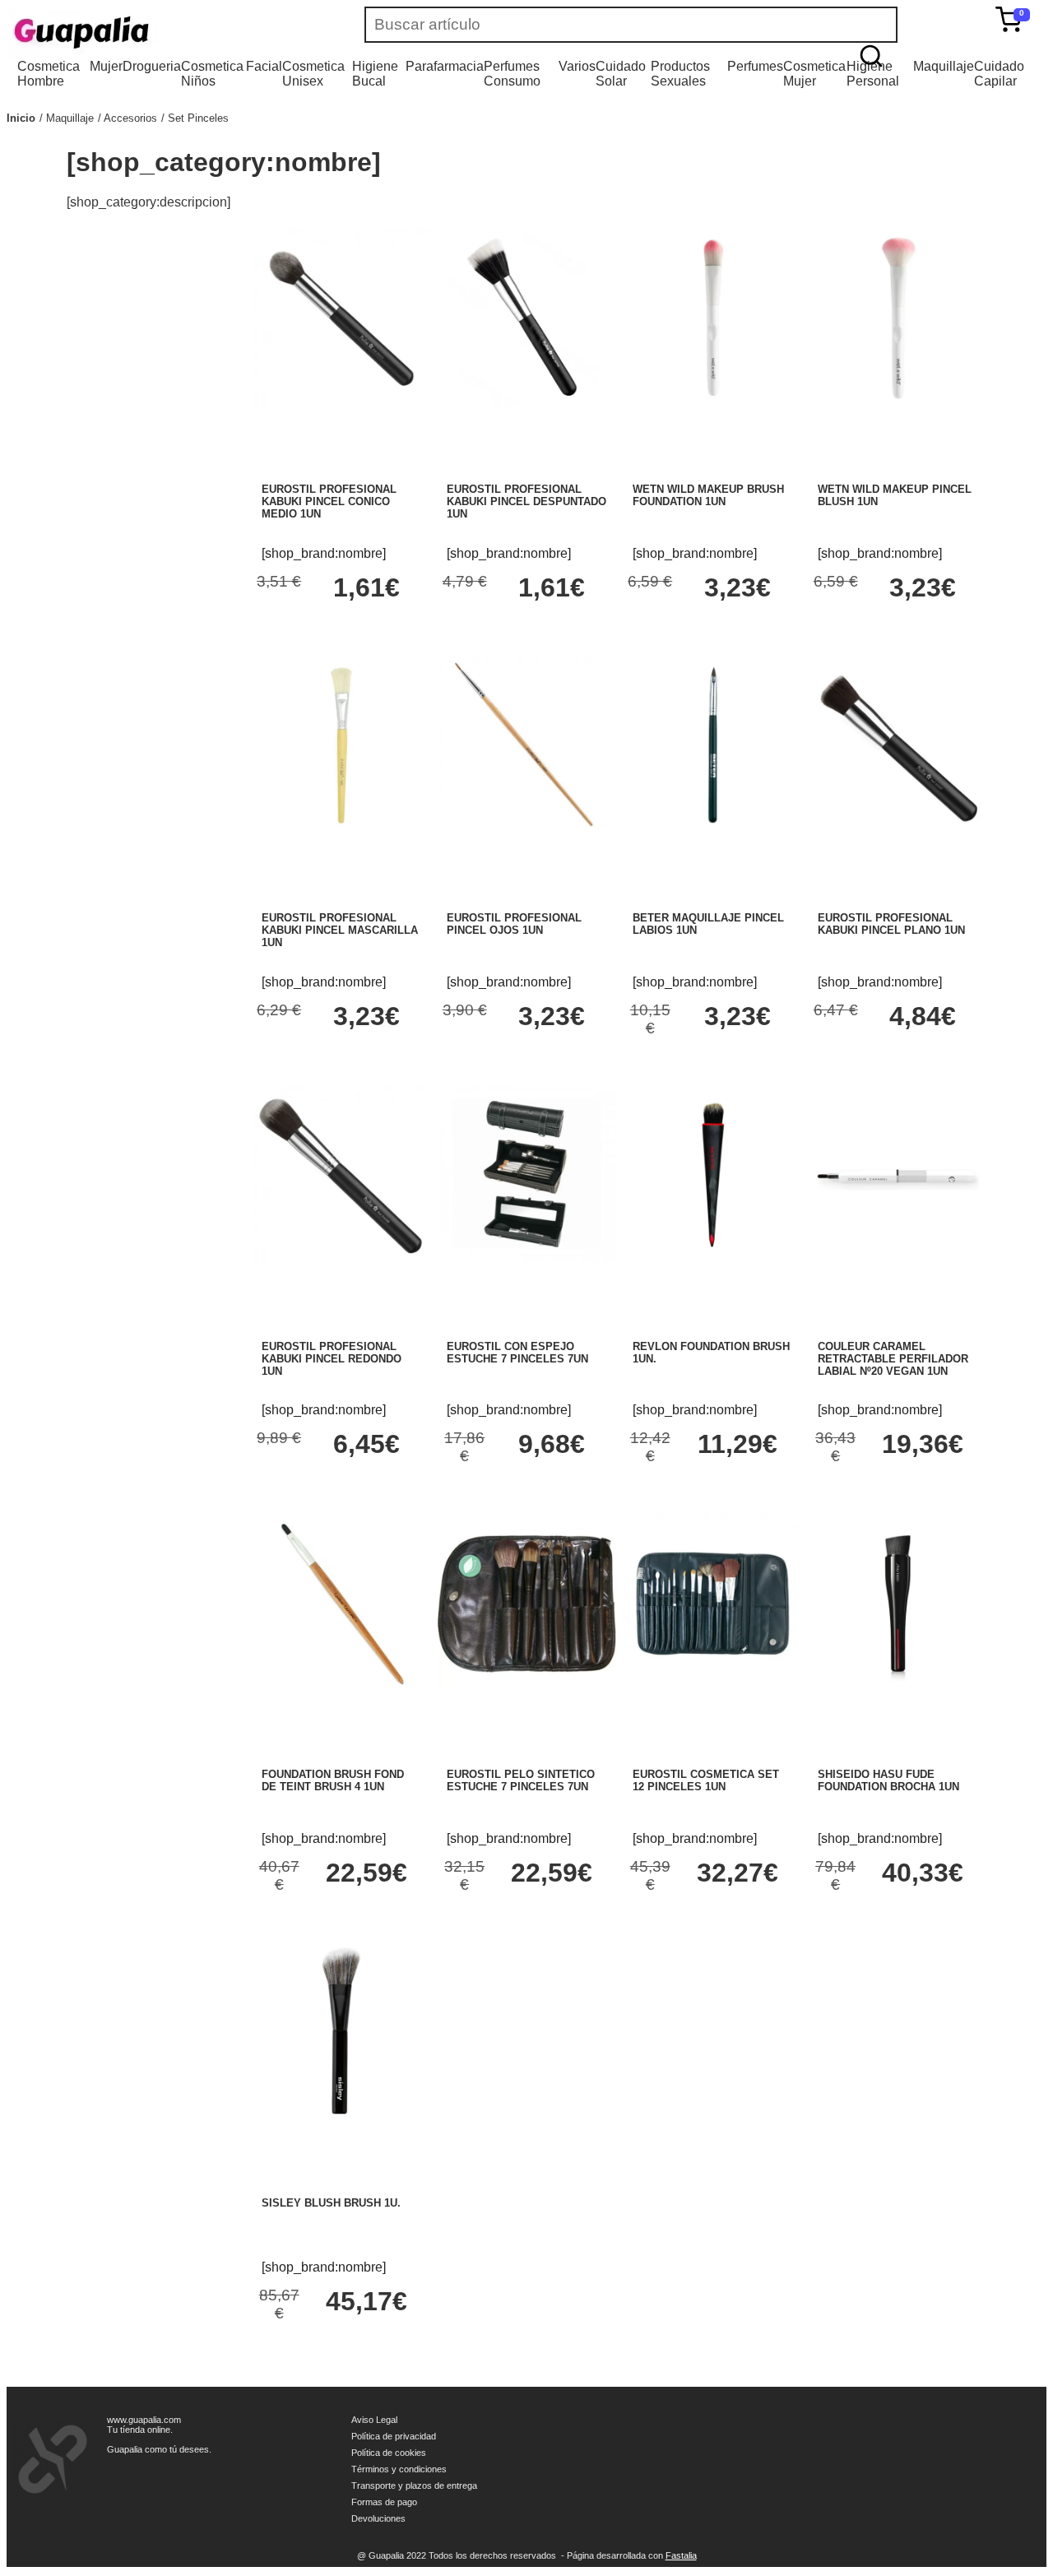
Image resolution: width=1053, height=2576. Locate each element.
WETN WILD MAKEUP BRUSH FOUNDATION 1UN (708, 495)
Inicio (21, 118)
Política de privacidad (394, 2436)
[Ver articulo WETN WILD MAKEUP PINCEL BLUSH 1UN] (898, 402)
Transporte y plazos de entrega (414, 2485)
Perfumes (755, 66)
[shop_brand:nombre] (324, 553)
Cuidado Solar (621, 74)
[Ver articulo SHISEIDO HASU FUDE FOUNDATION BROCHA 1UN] (898, 1687)
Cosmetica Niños (212, 74)
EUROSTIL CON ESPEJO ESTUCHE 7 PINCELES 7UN (517, 1353)
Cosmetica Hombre (49, 74)
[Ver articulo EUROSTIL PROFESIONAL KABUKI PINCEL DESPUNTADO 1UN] (526, 402)
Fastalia (681, 2555)
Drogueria (152, 66)
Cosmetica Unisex (313, 74)
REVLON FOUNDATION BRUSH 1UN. (711, 1353)
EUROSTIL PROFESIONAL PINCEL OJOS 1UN (514, 924)
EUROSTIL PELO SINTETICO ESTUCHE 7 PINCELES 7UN (521, 1780)
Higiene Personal (873, 74)
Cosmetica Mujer (814, 74)
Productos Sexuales (680, 74)
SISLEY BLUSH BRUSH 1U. (331, 2203)
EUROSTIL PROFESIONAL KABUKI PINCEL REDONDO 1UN (332, 1359)
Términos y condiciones (399, 2469)
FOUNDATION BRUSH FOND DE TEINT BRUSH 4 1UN (333, 1780)
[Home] (130, 33)
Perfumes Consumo (512, 74)
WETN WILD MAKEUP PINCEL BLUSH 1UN (895, 495)
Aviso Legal (374, 2420)
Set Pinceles (198, 118)
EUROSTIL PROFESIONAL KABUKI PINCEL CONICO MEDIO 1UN (329, 501)
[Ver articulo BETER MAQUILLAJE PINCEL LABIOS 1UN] (712, 830)
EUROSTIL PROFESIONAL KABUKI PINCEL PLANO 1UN (891, 924)
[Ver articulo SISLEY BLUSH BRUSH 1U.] (341, 2116)
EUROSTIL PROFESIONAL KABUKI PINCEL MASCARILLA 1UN (340, 930)
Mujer (106, 66)
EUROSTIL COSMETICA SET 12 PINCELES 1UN (706, 1780)
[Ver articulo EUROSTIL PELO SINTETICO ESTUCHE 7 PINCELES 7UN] (526, 1687)
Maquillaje (944, 66)
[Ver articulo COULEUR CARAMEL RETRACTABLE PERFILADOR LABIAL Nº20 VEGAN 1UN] (898, 1258)
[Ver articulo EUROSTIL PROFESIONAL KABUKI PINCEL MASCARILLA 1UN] (341, 830)
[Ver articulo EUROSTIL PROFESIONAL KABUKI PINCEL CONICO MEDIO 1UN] (341, 402)
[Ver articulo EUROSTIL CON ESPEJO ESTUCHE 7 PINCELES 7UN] (526, 1258)
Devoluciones (378, 2518)
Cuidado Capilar (999, 74)
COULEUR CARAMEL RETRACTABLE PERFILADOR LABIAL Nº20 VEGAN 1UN (893, 1359)
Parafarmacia (445, 66)
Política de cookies (389, 2453)
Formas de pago (384, 2502)
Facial (264, 66)
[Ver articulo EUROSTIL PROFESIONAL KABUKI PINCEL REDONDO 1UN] (341, 1258)
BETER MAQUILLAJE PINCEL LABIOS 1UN (708, 924)
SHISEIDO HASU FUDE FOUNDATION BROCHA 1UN (888, 1780)
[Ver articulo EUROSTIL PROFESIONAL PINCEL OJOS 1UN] (526, 830)
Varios (577, 66)
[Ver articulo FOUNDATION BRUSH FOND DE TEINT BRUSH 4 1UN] (341, 1687)
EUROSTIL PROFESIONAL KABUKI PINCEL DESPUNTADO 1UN (526, 501)
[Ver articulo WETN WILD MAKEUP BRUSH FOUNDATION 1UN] (712, 402)
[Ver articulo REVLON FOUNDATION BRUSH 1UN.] (712, 1258)
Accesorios (130, 118)
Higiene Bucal (375, 74)
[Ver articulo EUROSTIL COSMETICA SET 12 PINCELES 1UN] (712, 1687)
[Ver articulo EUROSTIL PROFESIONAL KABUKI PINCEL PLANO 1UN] (898, 830)
